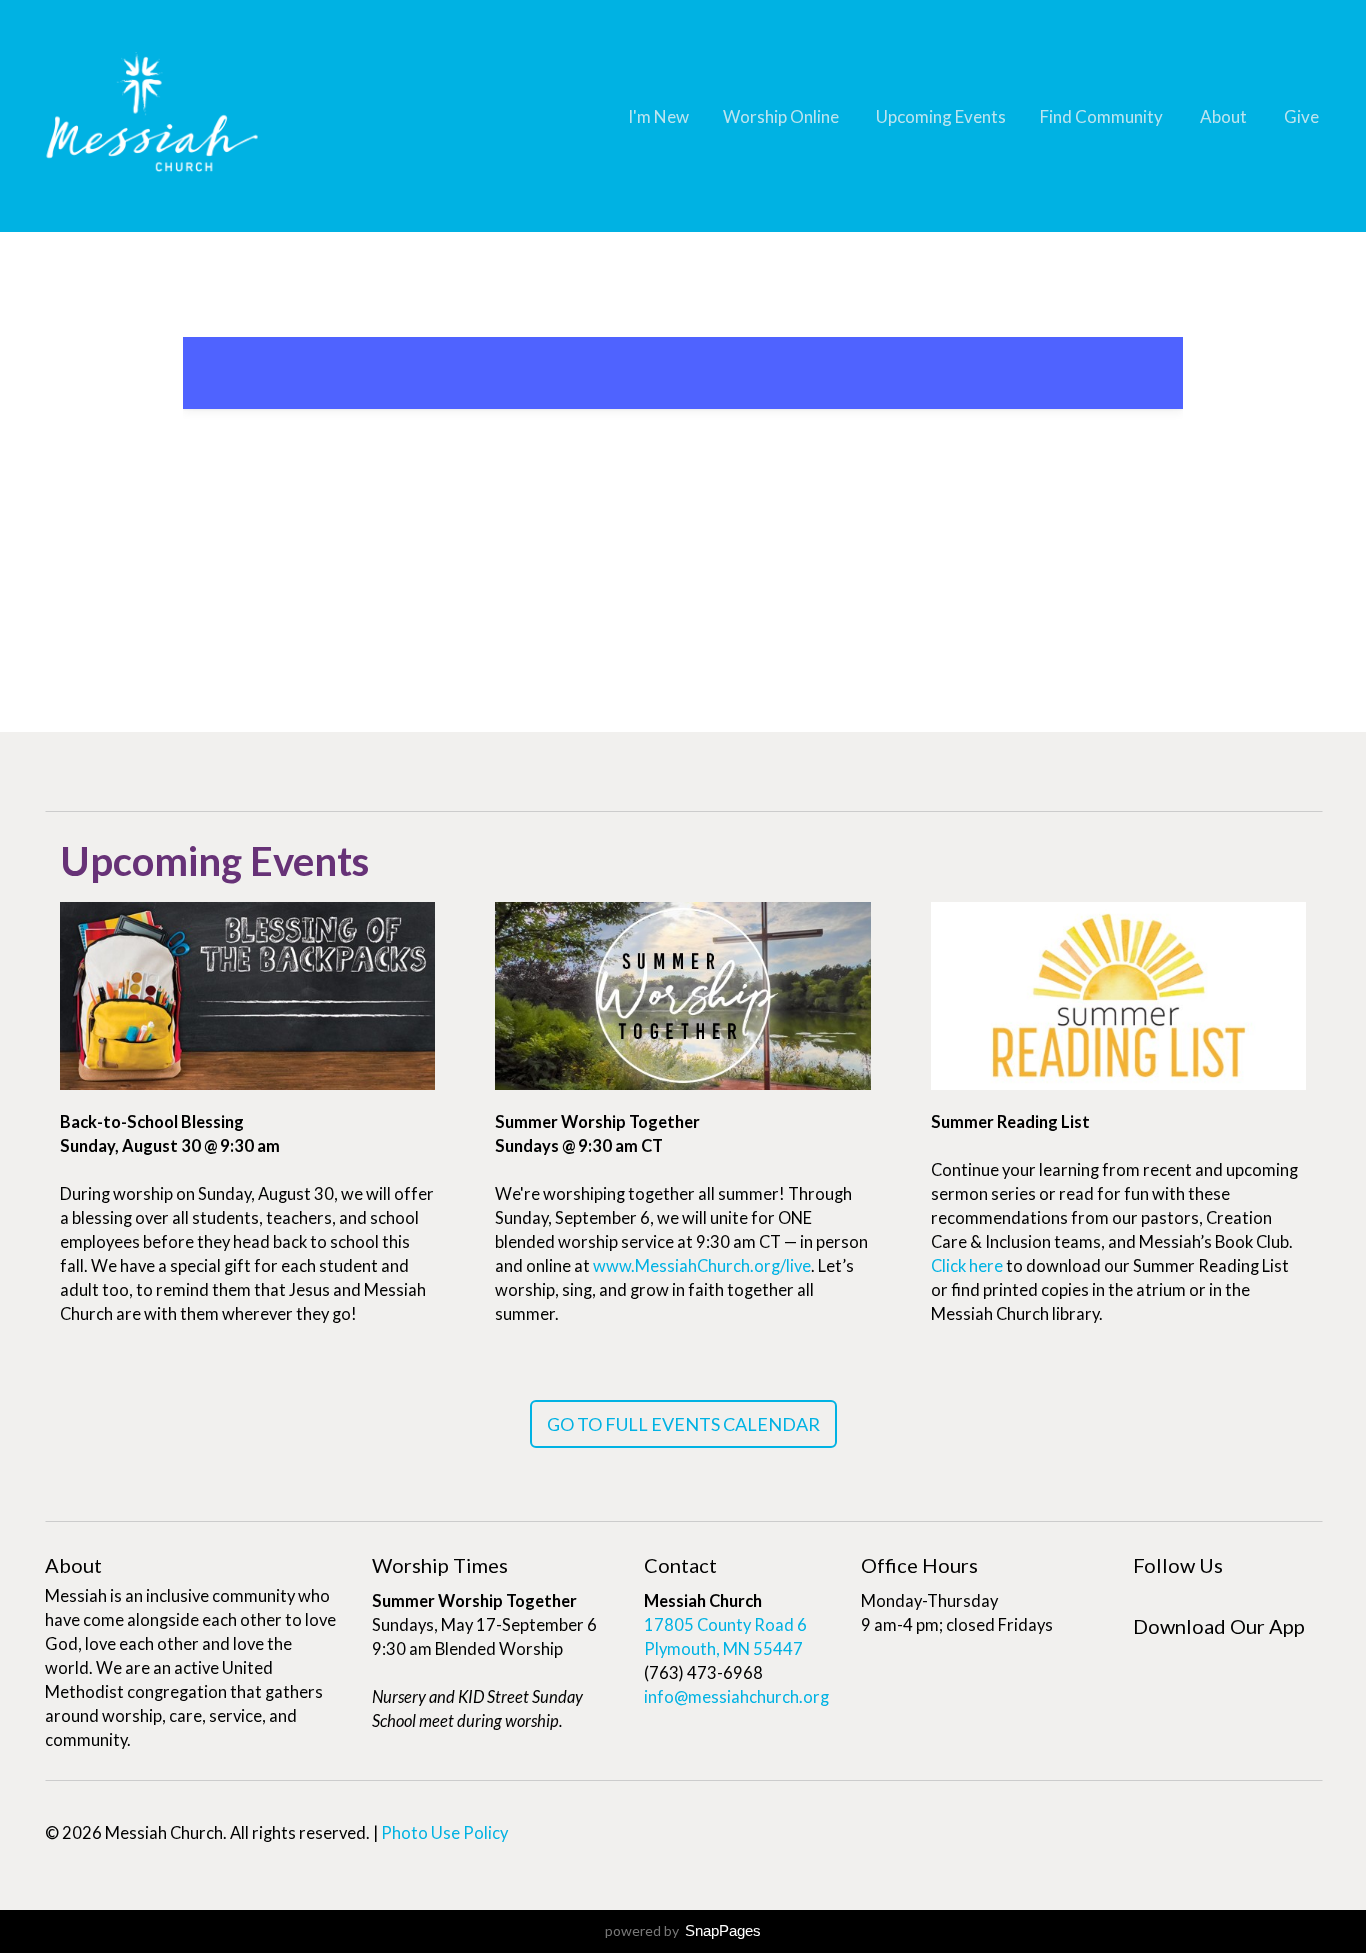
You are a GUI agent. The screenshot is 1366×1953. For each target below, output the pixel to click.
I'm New (658, 116)
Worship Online (782, 116)
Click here (967, 1266)
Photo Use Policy (444, 1833)
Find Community (1103, 116)
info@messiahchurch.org (736, 1697)
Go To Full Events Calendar (683, 1424)
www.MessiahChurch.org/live (702, 1266)
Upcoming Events (941, 116)
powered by (683, 1930)
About (1225, 116)
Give (1301, 116)
